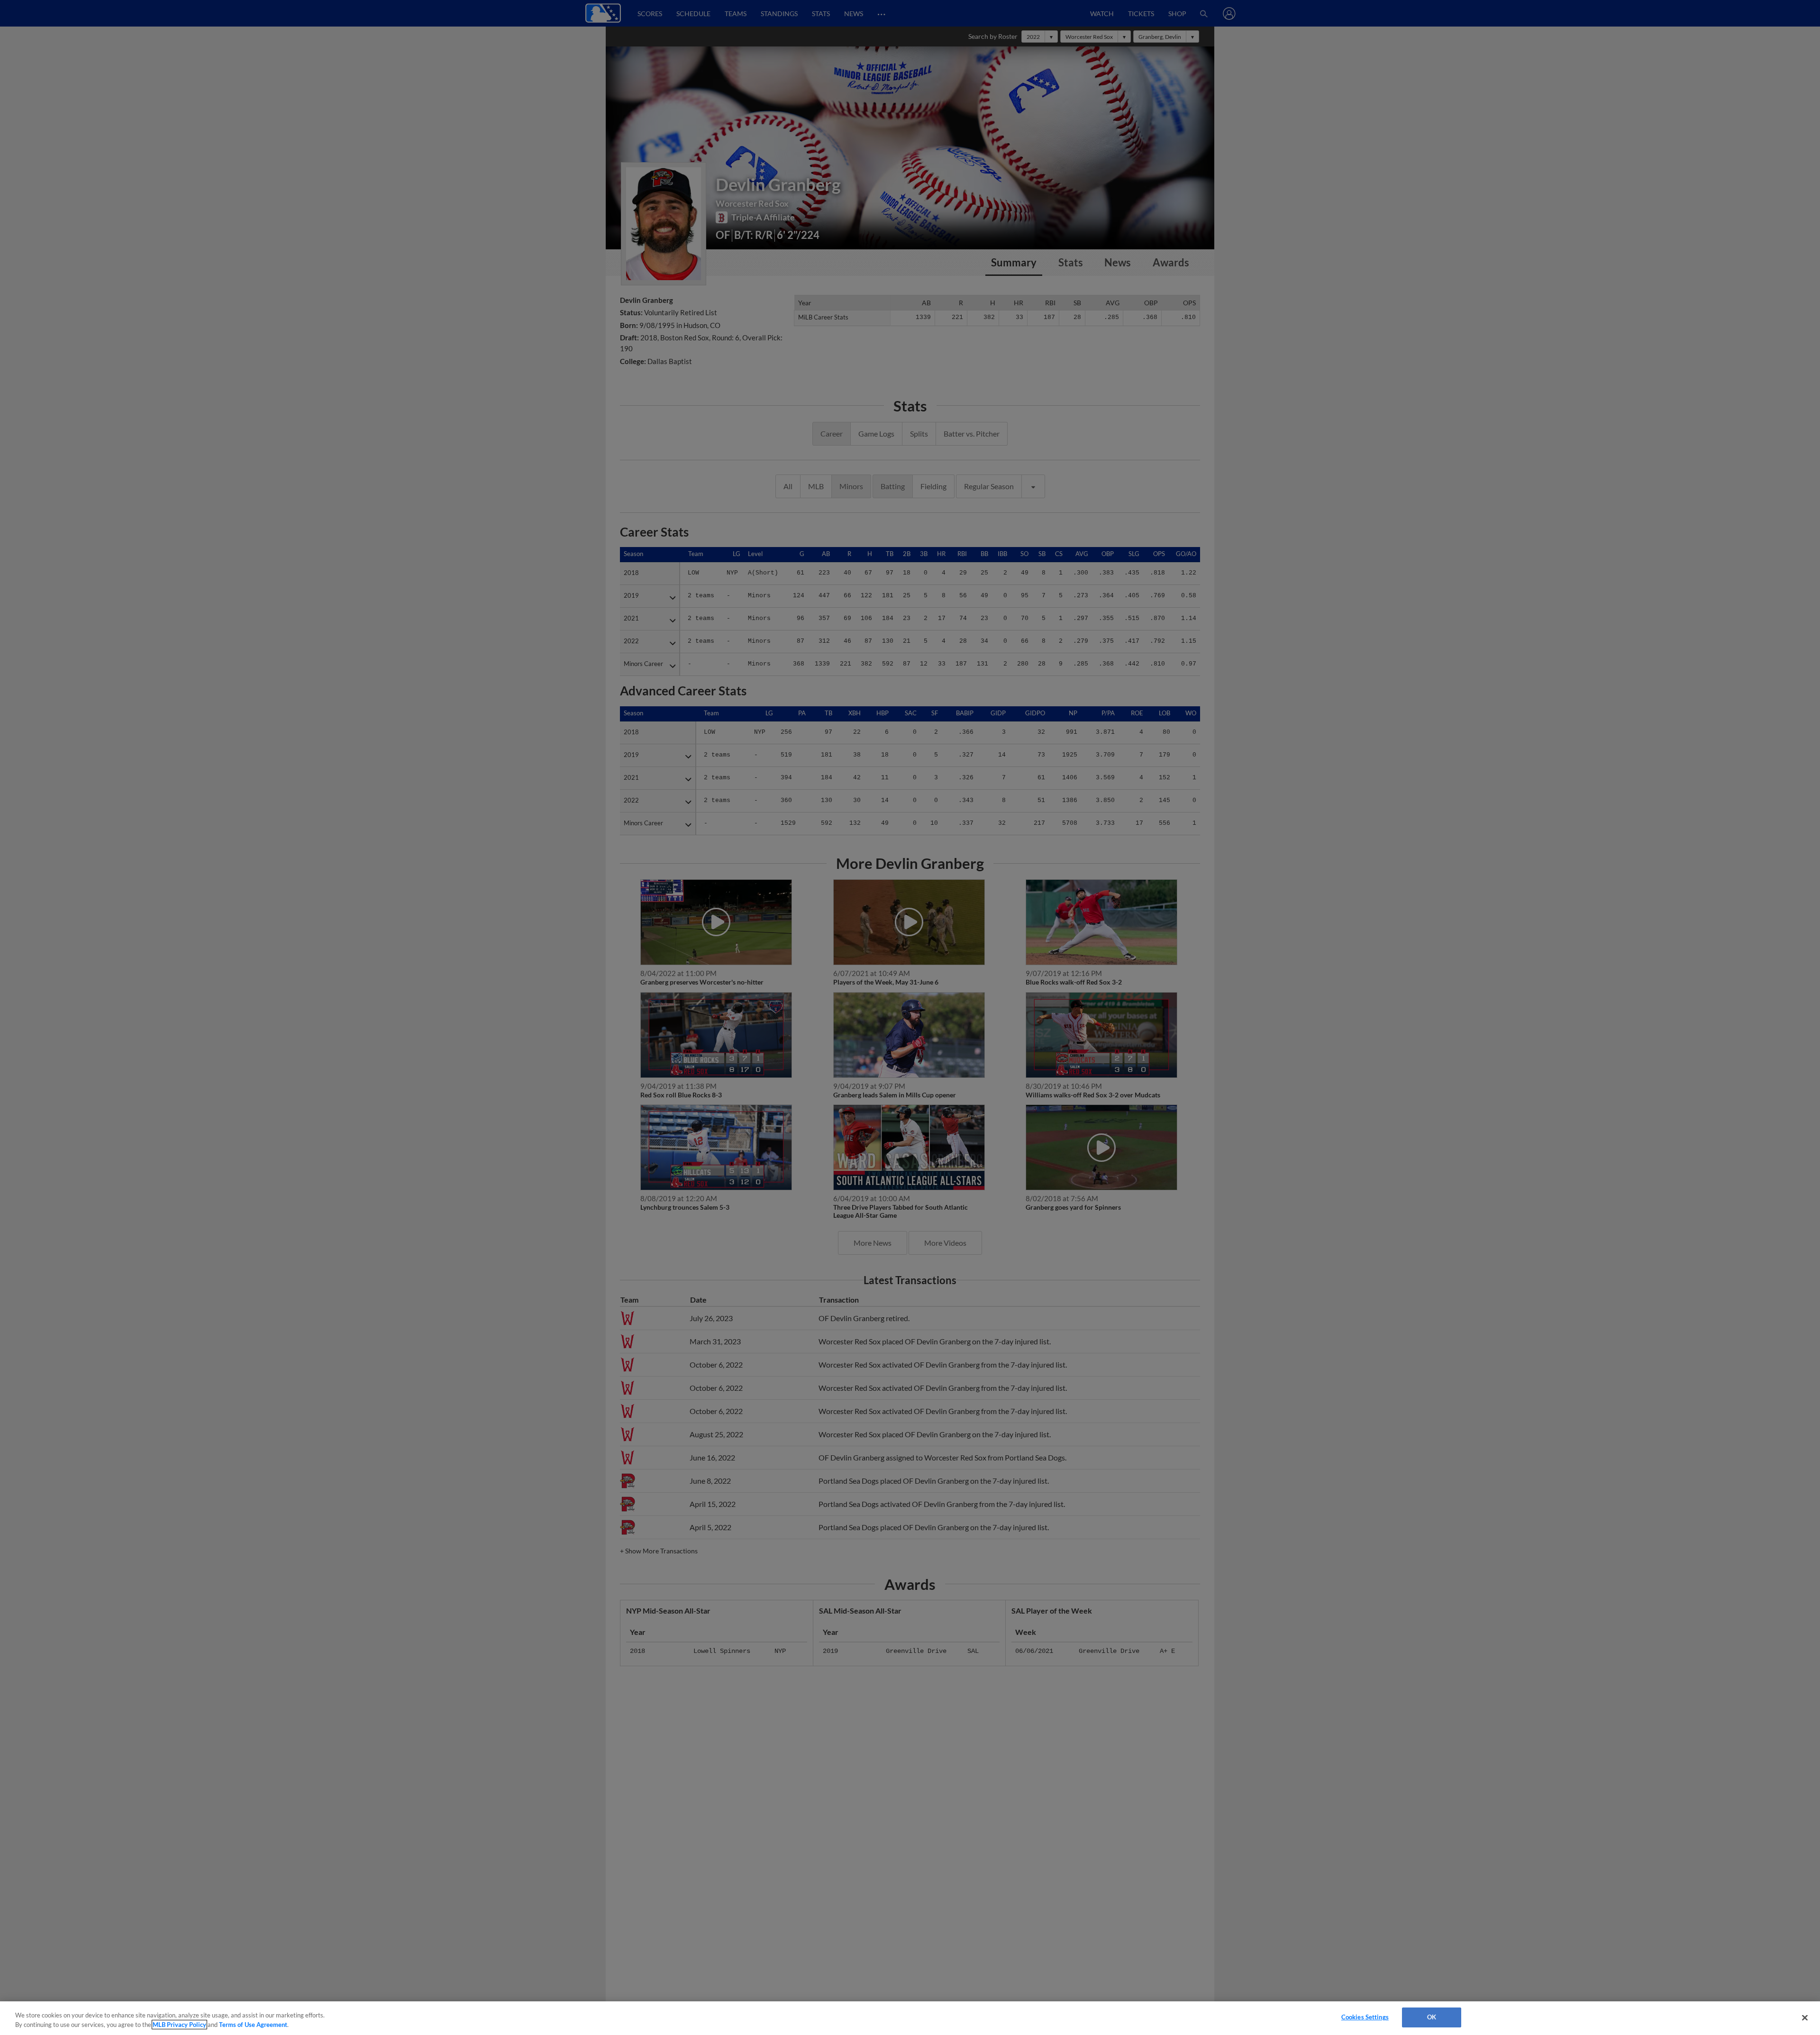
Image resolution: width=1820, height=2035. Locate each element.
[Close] (1805, 2017)
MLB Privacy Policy (179, 2025)
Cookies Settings (1365, 2017)
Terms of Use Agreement (253, 2025)
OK (1432, 2017)
